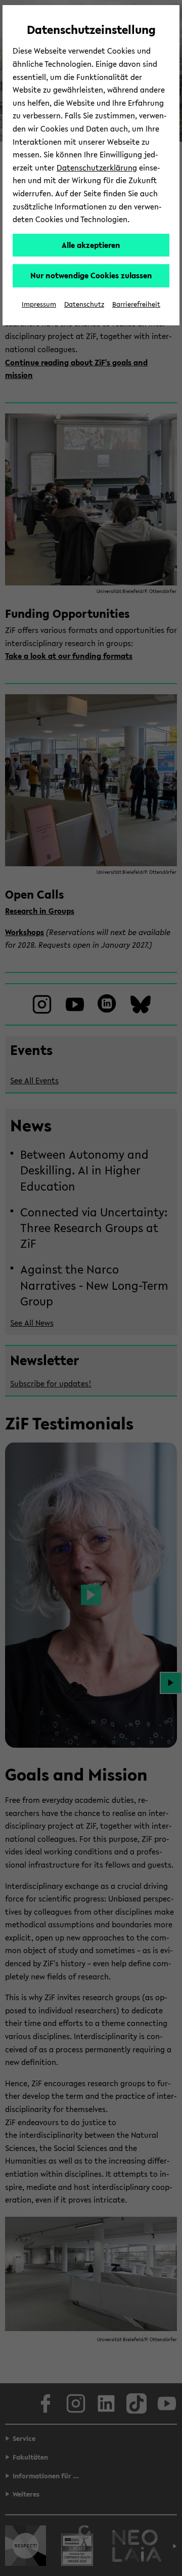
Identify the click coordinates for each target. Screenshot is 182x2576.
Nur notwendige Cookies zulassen (91, 275)
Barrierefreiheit (136, 304)
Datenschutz (84, 304)
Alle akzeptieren (91, 245)
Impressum (39, 304)
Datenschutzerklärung (97, 167)
